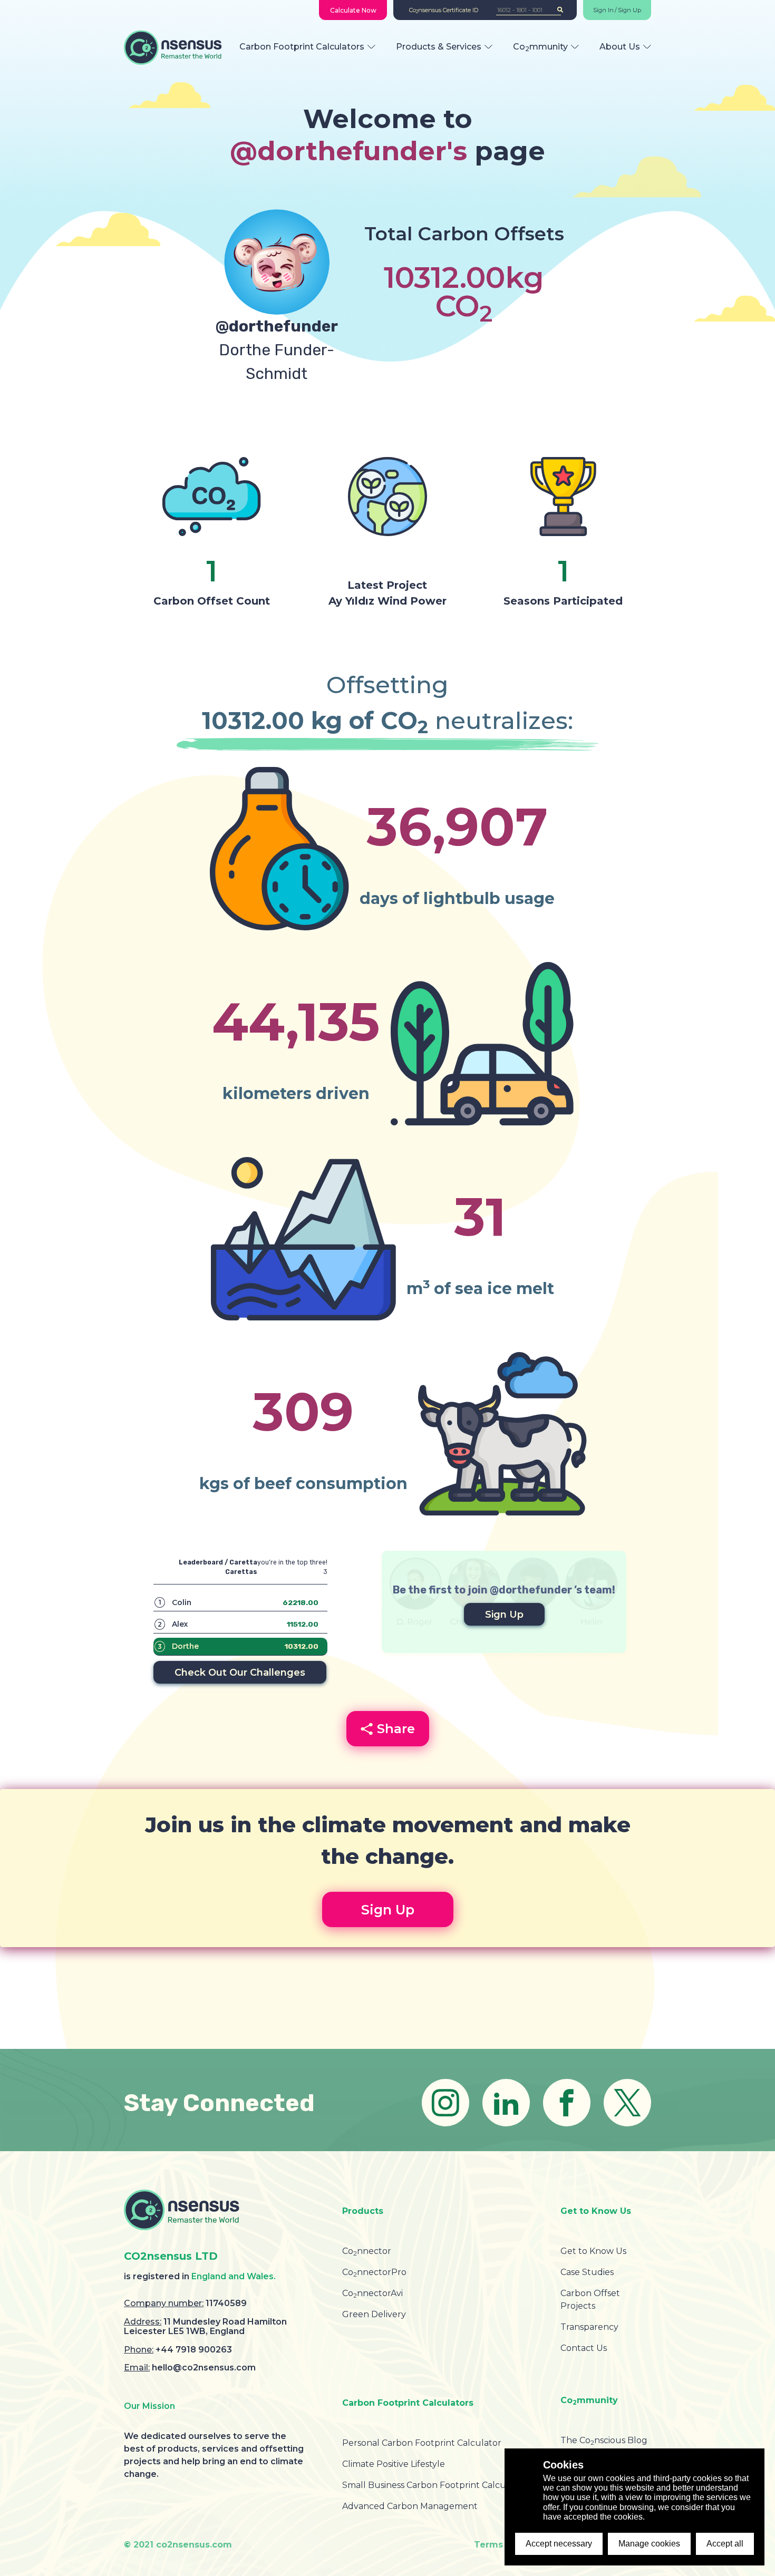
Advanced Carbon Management (410, 2506)
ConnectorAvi (372, 2293)
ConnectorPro (374, 2272)
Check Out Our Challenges (240, 1673)
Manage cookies (649, 2544)
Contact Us (584, 2348)
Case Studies (587, 2272)
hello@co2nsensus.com (204, 2368)
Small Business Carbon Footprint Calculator (434, 2485)
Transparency (589, 2327)
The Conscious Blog (604, 2440)
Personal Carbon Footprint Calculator (422, 2443)
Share (396, 1729)
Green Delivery (374, 2314)
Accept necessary (559, 2544)
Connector (367, 2251)
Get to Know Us (593, 2251)
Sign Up (629, 10)
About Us (620, 47)
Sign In (603, 10)
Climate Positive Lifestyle (394, 2464)
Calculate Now (353, 10)
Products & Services (439, 47)
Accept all (725, 2544)
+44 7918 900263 (194, 2350)
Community (540, 47)
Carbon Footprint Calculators (302, 47)
